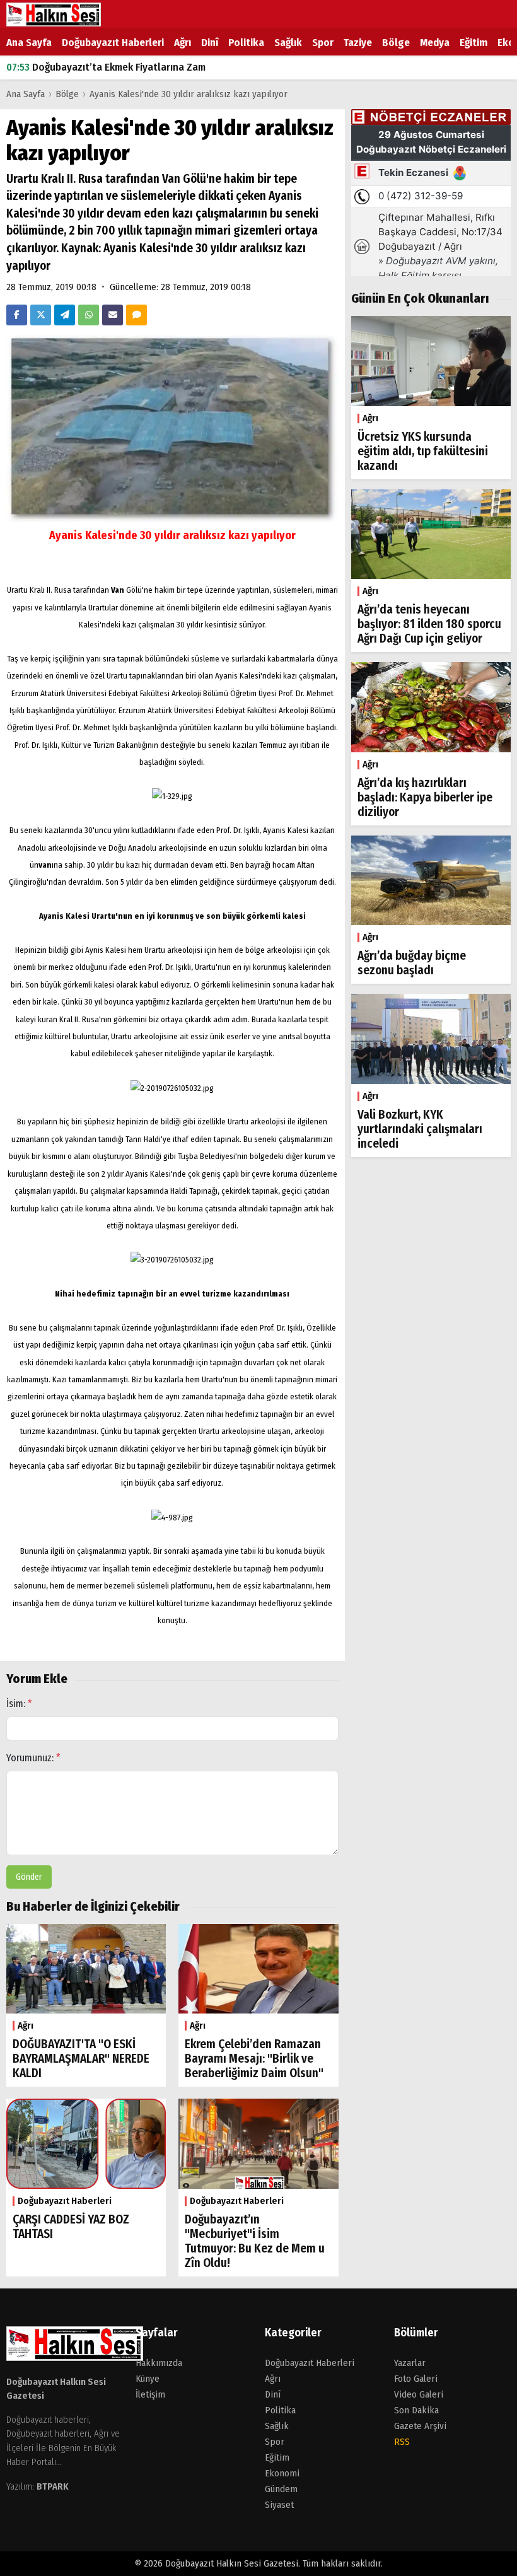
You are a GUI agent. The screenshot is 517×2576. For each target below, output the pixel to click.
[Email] (113, 315)
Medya (435, 43)
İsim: (19, 1704)
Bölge (396, 43)
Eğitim (473, 43)
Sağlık (288, 43)
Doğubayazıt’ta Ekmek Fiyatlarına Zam (106, 67)
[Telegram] (65, 315)
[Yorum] (137, 315)
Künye (148, 2379)
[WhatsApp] (89, 315)
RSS (402, 2442)
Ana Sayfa (29, 43)
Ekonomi (282, 2473)
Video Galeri (419, 2394)
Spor (323, 43)
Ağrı (183, 43)
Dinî (210, 43)
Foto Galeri (416, 2379)
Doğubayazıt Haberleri (113, 43)
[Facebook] (17, 315)
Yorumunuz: (33, 1758)
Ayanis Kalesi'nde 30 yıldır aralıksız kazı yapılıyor (189, 94)
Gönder (29, 1877)
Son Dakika (416, 2410)
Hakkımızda (159, 2363)
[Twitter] (41, 315)
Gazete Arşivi (420, 2426)
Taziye (358, 43)
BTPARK (53, 2486)
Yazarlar (410, 2363)
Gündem (281, 2489)
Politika (246, 43)
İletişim (150, 2394)
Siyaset (279, 2505)
